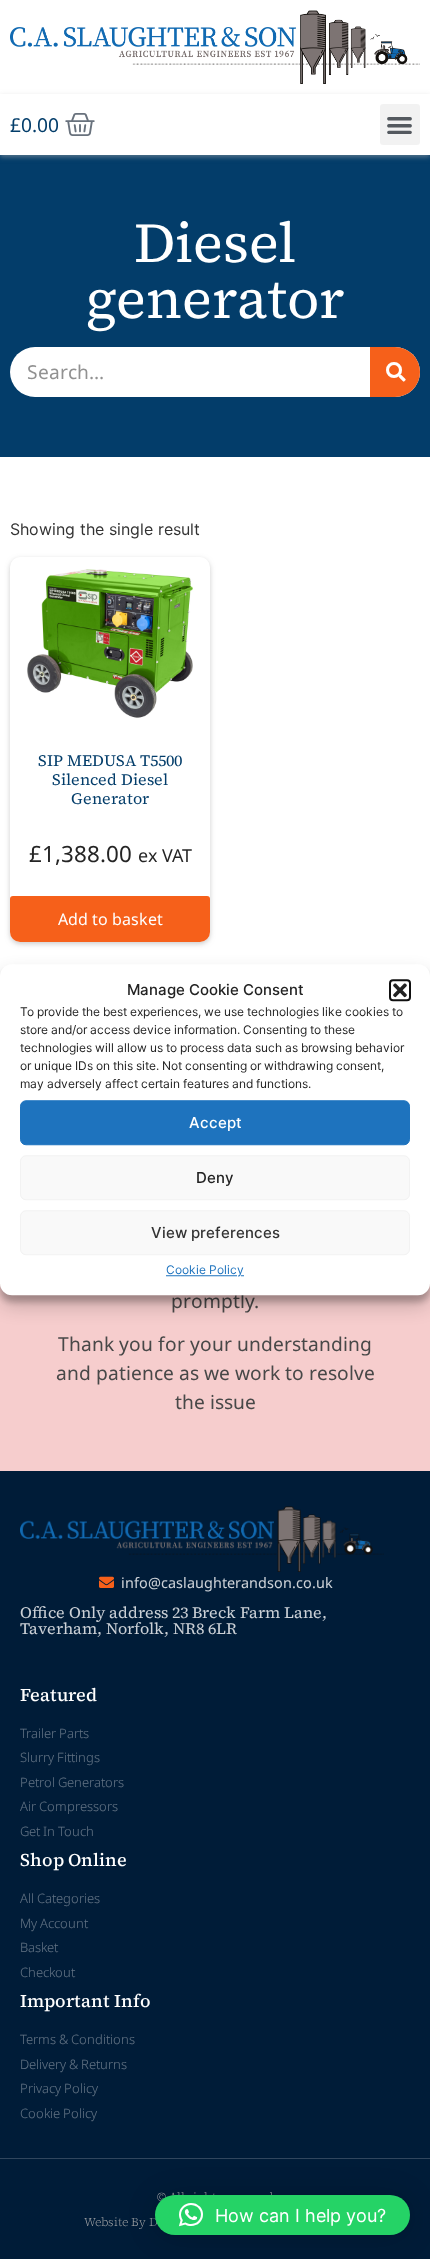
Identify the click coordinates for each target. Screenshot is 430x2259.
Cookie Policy (205, 1269)
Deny (215, 1177)
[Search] (395, 372)
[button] (400, 990)
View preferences (215, 1232)
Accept (215, 1122)
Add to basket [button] (110, 919)
